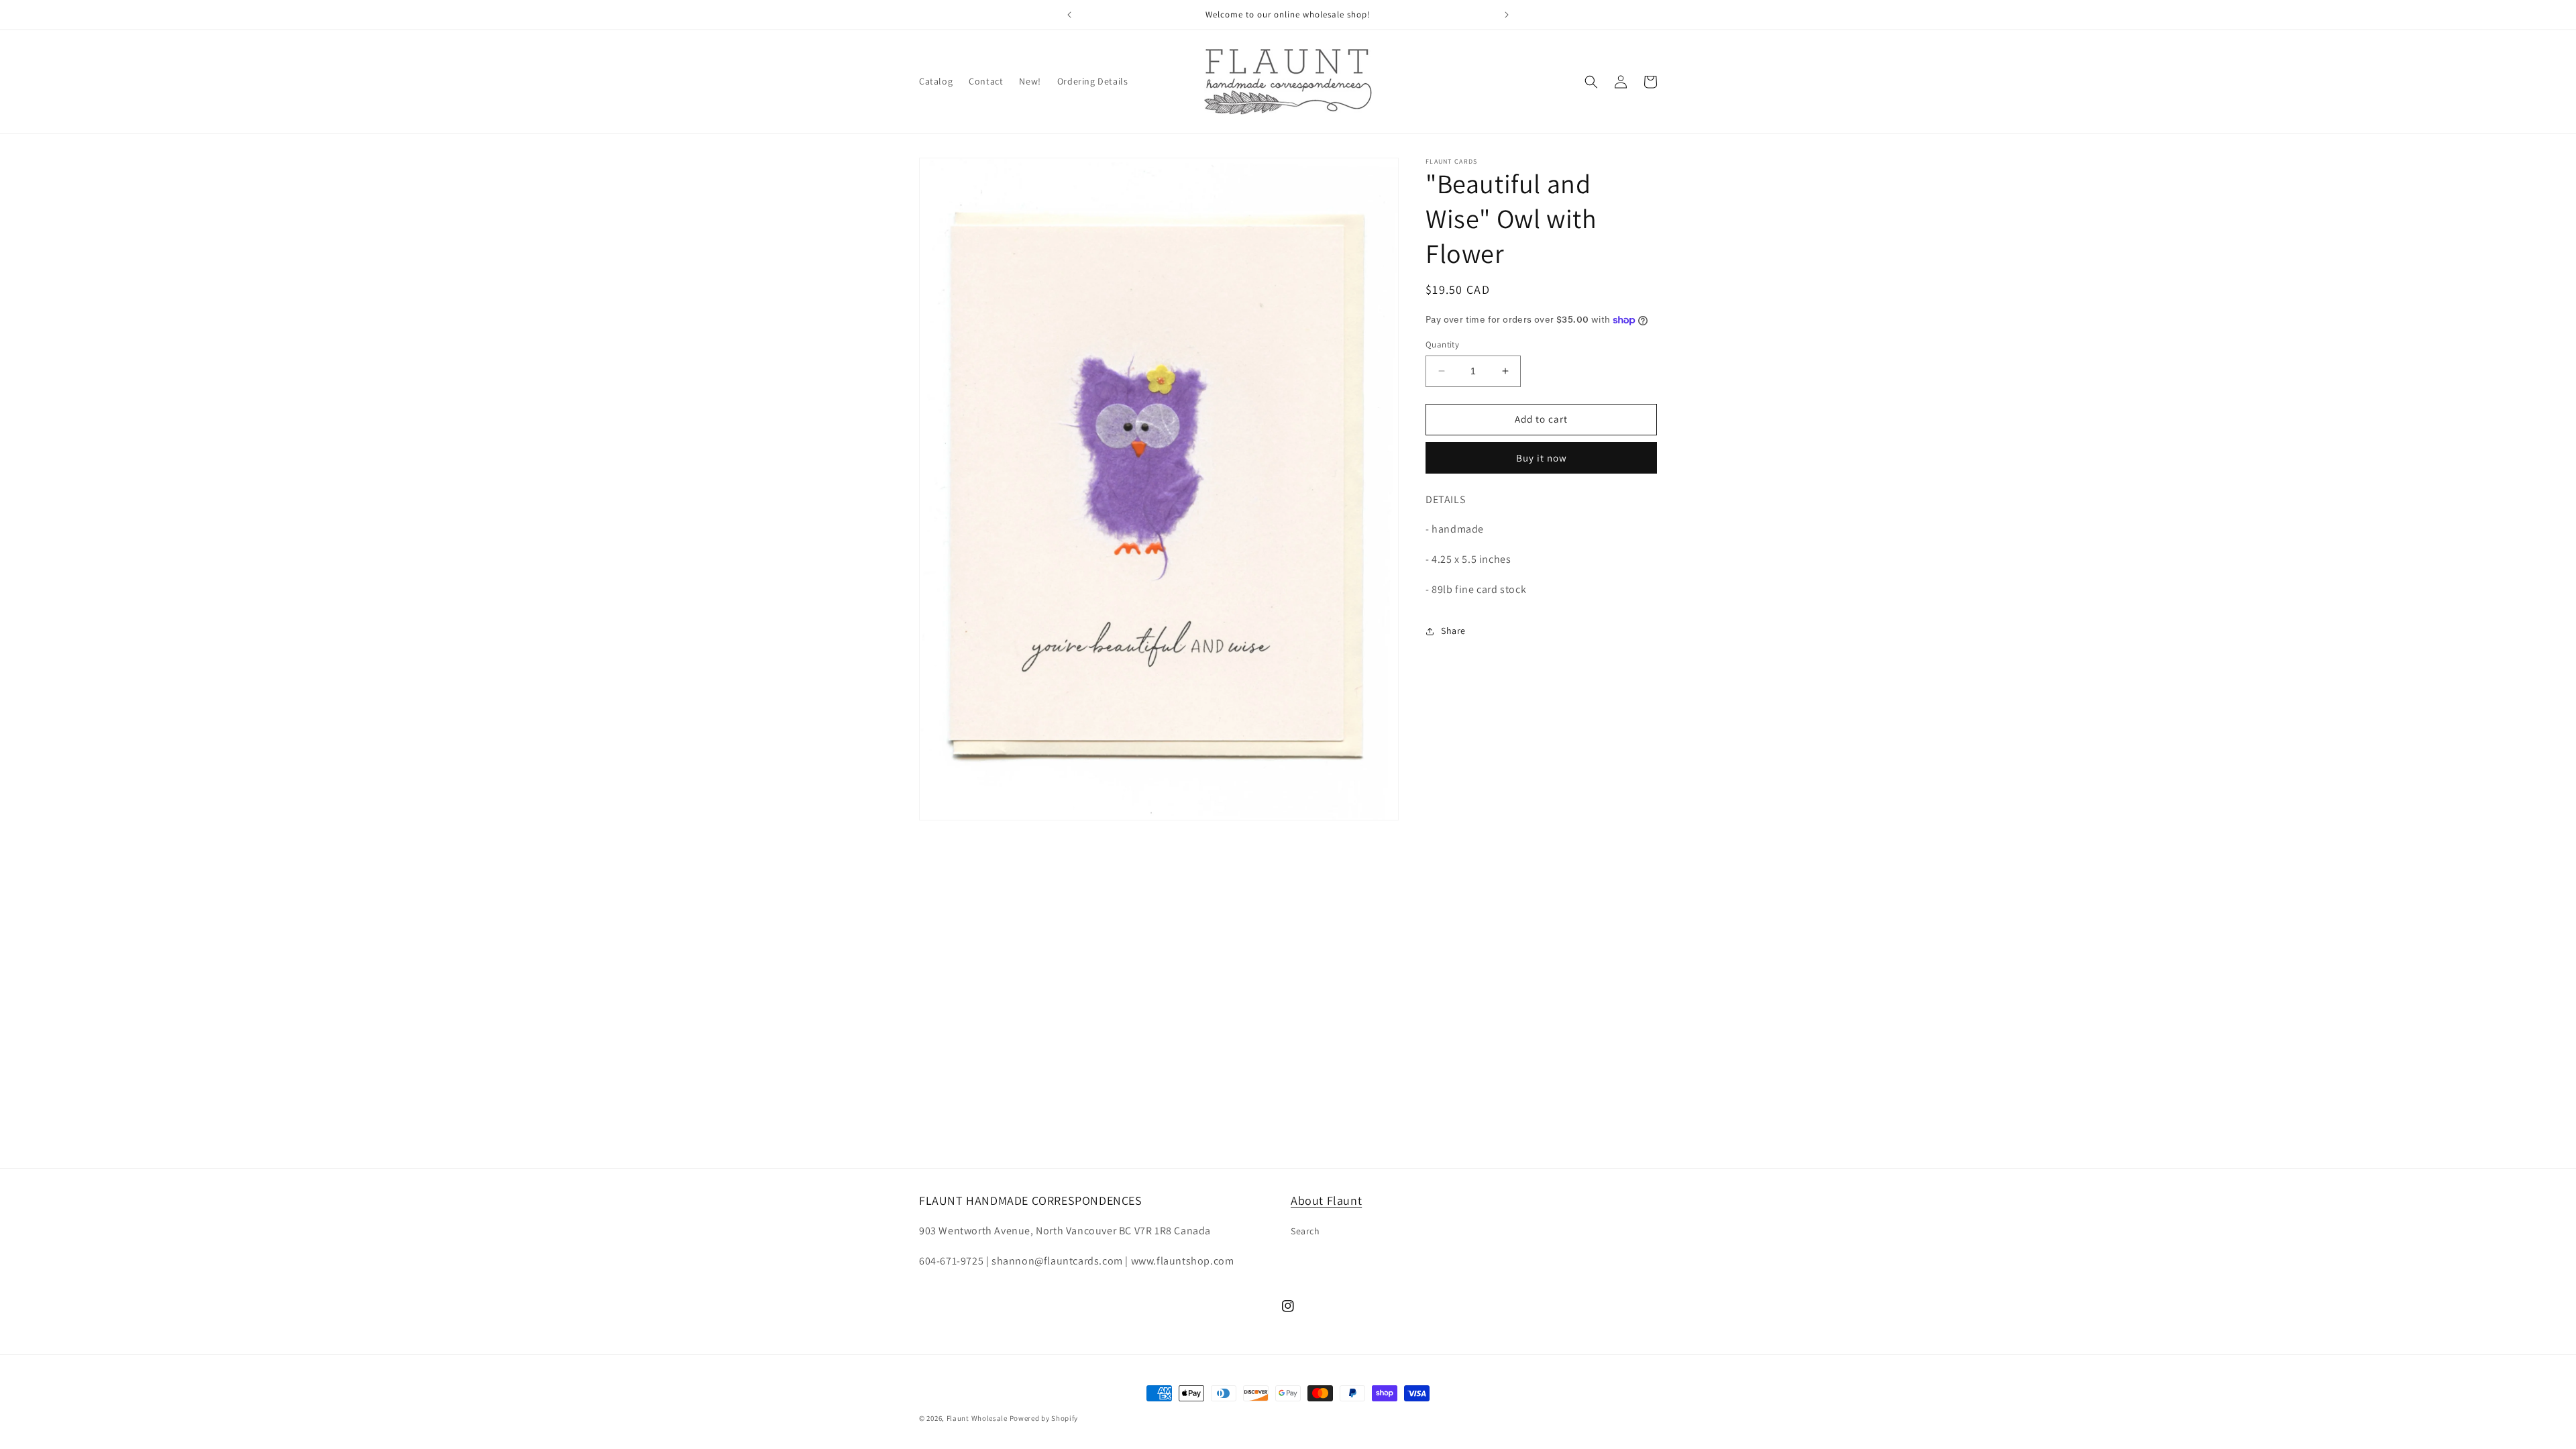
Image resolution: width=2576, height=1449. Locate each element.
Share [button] (1453, 631)
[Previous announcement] (1069, 15)
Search (1305, 1231)
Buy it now (1542, 458)
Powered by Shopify (1044, 1418)
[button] (1591, 82)
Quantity (1442, 344)
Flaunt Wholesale (977, 1418)
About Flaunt (1326, 1200)
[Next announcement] (1507, 15)
